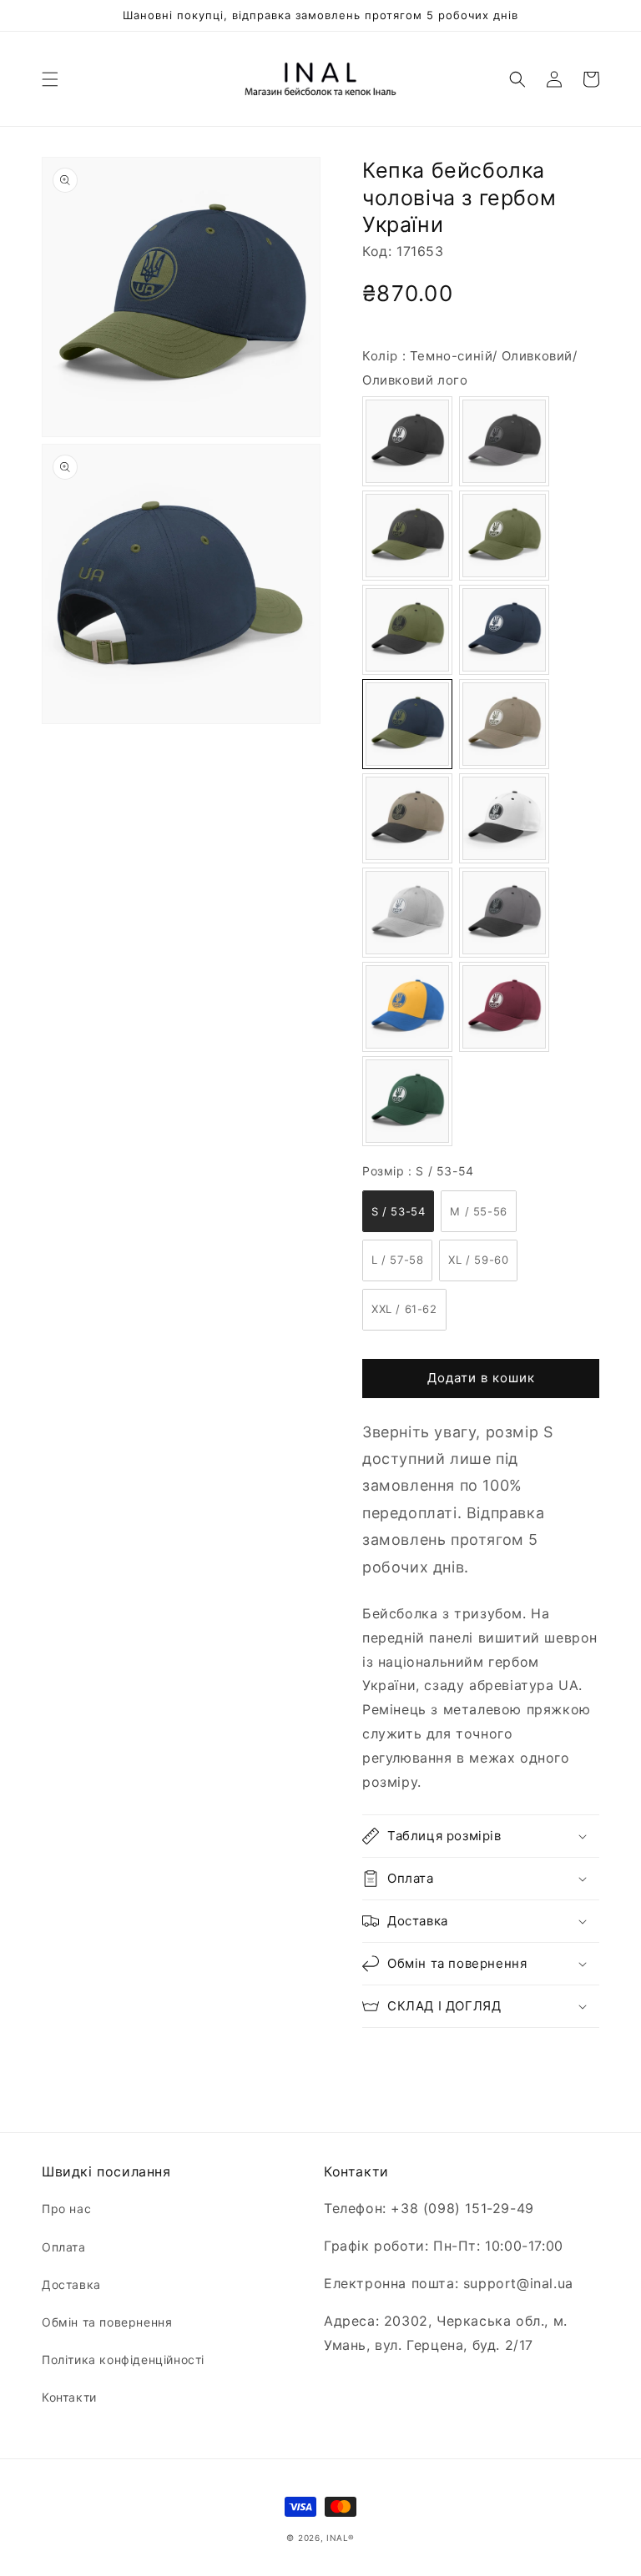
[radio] (407, 441)
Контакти (69, 2397)
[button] (50, 79)
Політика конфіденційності (123, 2360)
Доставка (71, 2284)
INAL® (341, 2538)
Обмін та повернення (107, 2322)
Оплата (64, 2247)
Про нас (66, 2209)
